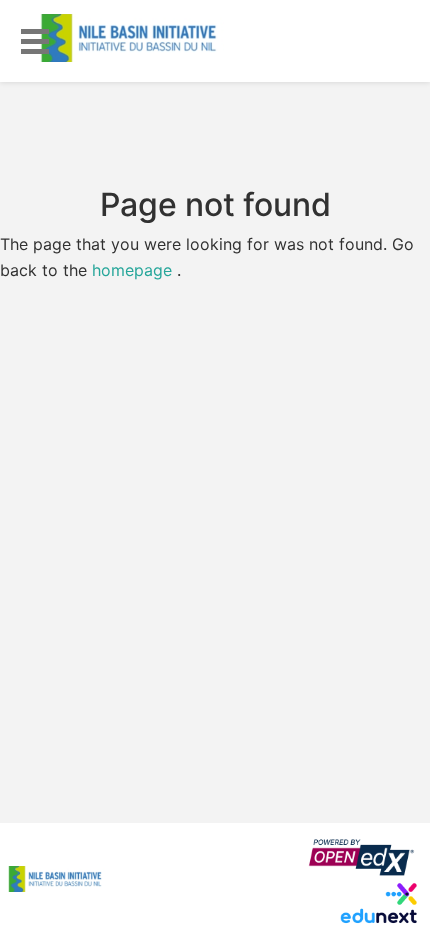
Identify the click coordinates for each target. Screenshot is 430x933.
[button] (35, 38)
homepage (132, 270)
